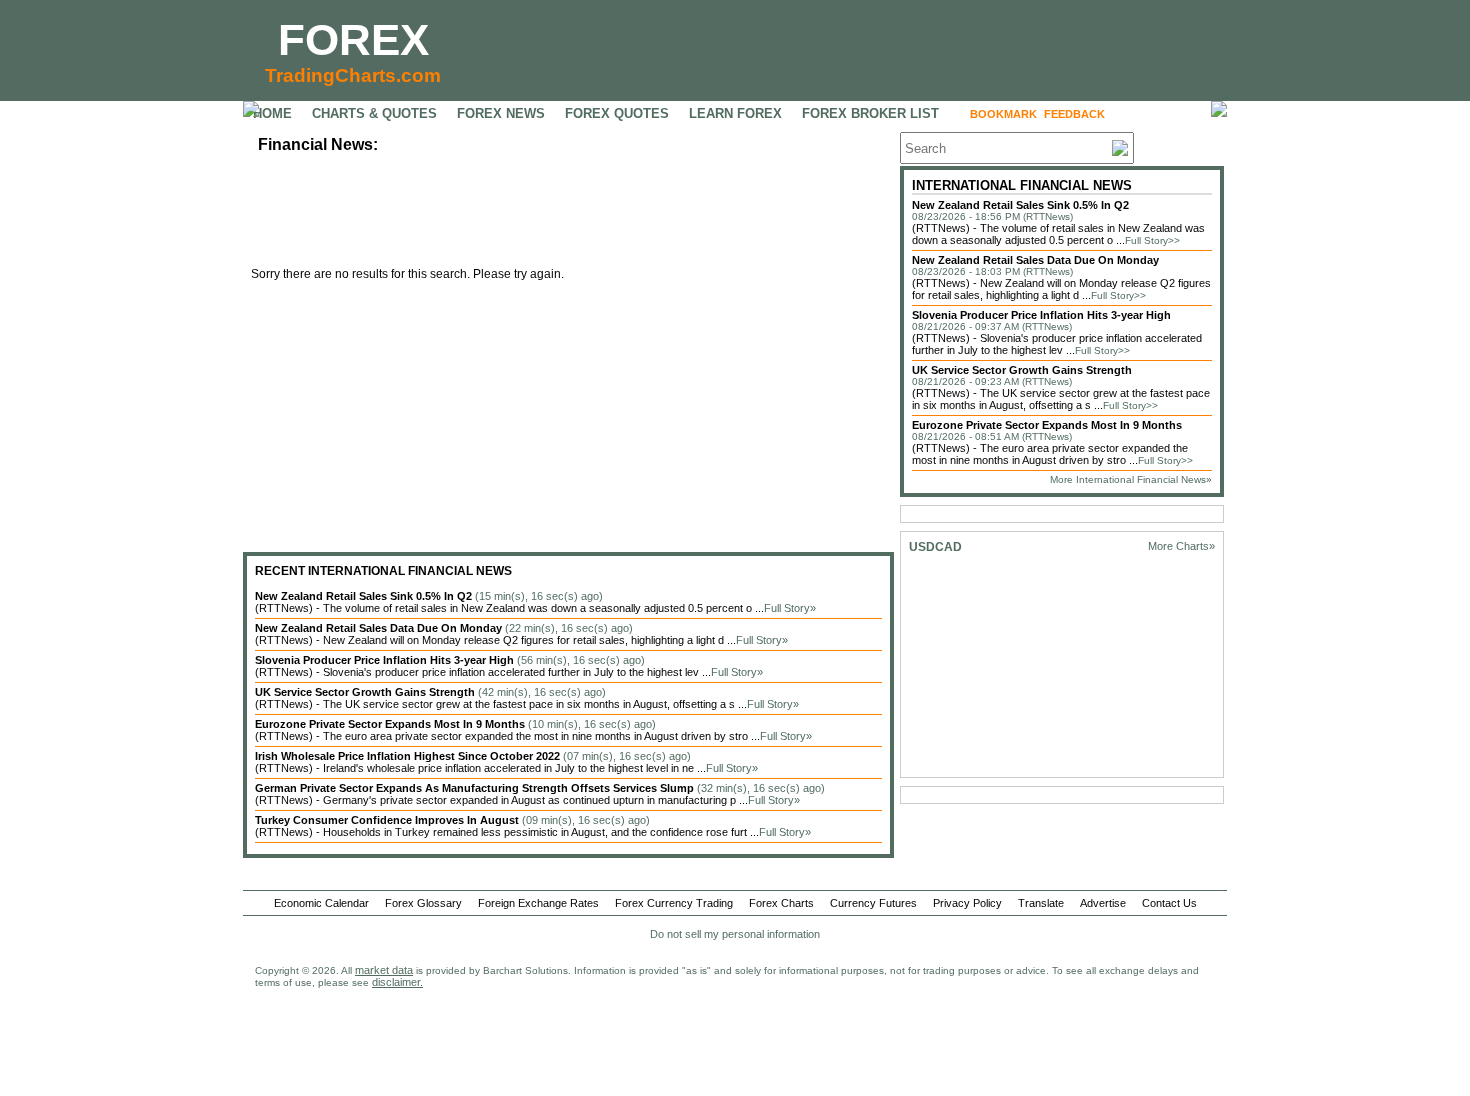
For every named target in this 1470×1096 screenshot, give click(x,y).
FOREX (353, 39)
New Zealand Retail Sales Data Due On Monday (1035, 260)
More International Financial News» (1131, 479)
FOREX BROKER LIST (870, 113)
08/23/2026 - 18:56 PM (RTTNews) (992, 216)
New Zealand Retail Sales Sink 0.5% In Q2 (1020, 205)
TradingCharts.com (353, 75)
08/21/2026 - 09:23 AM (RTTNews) (992, 381)
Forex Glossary (423, 903)
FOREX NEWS (501, 113)
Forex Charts (781, 903)
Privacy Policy (967, 903)
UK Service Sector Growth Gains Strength (1022, 370)
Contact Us (1169, 903)
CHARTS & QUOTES (374, 113)
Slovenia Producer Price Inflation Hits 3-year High (1041, 315)
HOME (272, 113)
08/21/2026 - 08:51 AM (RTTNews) (992, 436)
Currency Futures (873, 903)
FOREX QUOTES (617, 113)
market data (384, 970)
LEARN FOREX (735, 113)
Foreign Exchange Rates (538, 903)
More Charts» (1181, 546)
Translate (1041, 903)
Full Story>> (1152, 240)
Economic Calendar (321, 903)
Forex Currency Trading (674, 903)
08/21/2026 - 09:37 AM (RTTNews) (992, 326)
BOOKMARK (1003, 114)
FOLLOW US (1154, 114)
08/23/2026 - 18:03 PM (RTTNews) (992, 271)
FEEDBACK (1074, 114)
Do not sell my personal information (735, 934)
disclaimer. (397, 982)
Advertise (1103, 903)
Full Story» (790, 608)
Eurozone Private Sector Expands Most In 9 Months (1047, 425)
